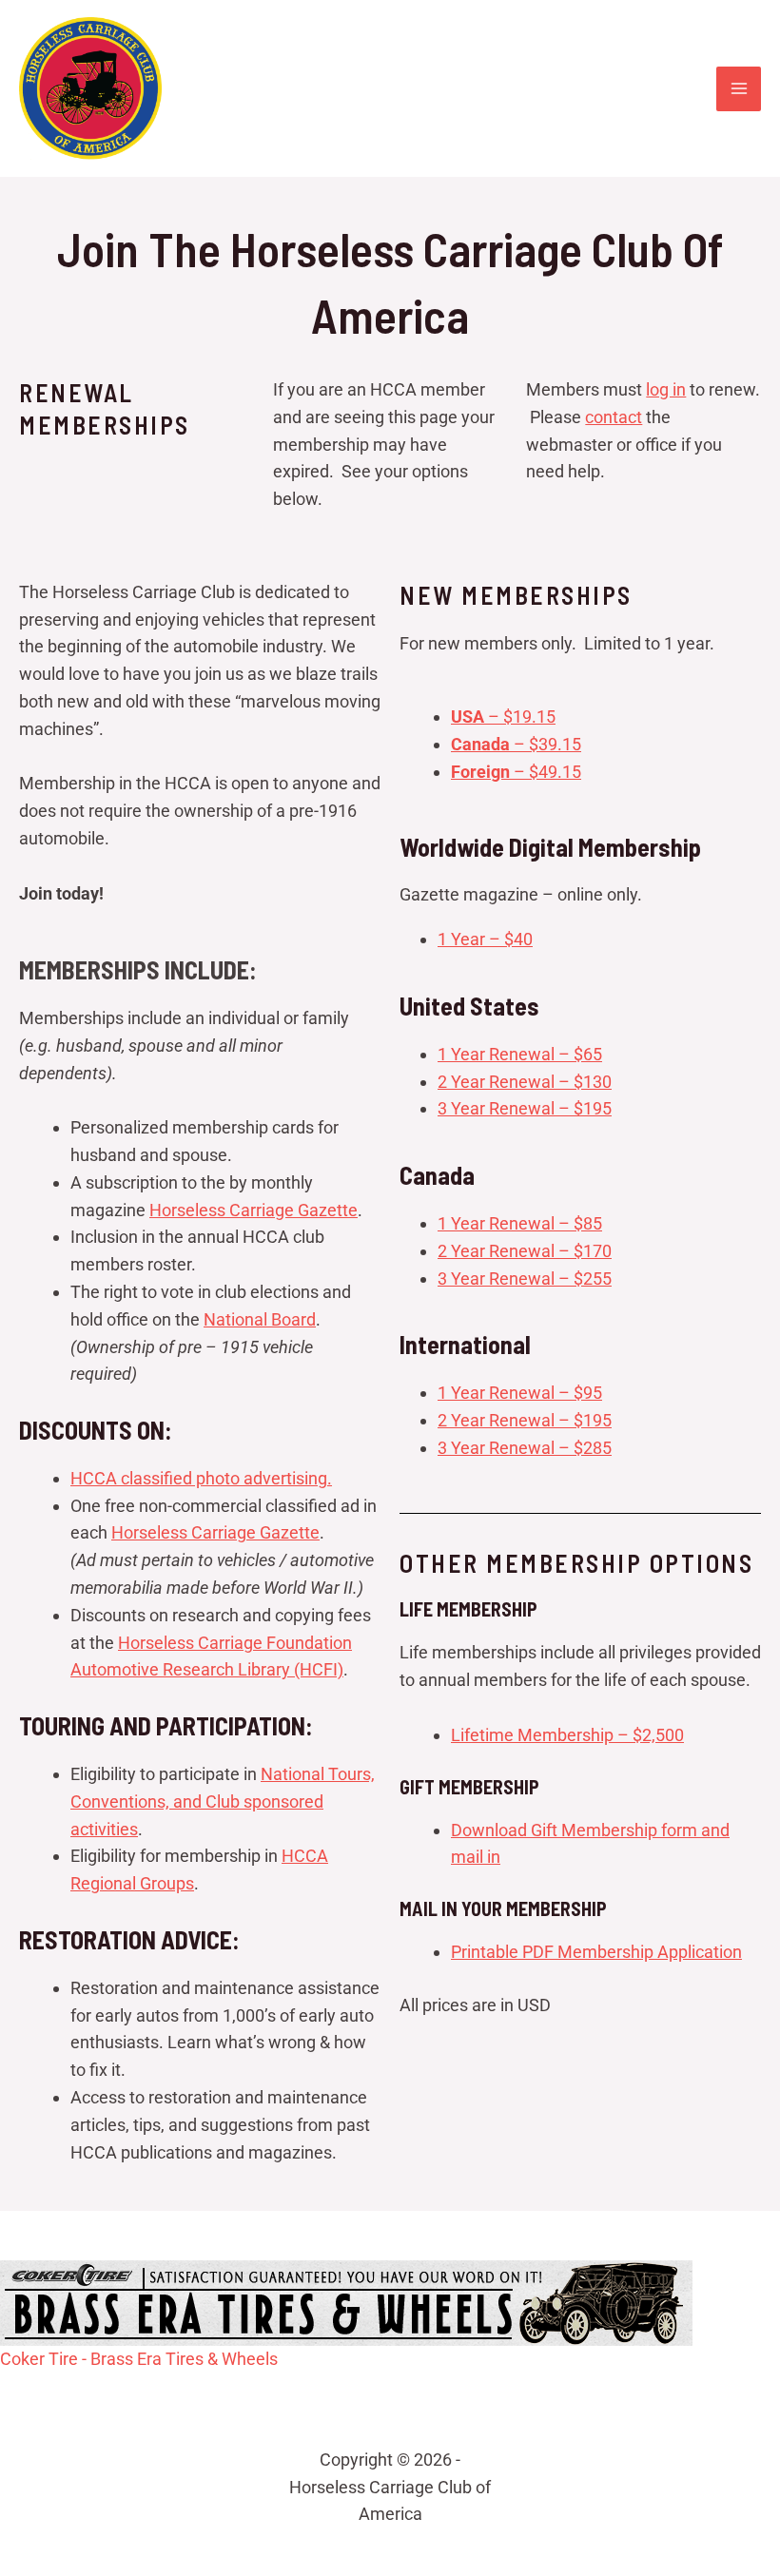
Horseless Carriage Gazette (253, 1210)
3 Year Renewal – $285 (525, 1448)
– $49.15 (516, 772)
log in (666, 389)
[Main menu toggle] (739, 89)
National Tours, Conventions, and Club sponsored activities (223, 1801)
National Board (260, 1319)
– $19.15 (503, 717)
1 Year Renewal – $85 (520, 1223)
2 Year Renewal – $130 (525, 1082)
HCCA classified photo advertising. (201, 1478)
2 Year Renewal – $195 (525, 1420)
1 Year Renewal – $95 (520, 1393)
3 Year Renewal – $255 (525, 1278)
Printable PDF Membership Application (596, 1952)
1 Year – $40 (485, 939)
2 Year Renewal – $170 (525, 1251)
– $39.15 (516, 744)
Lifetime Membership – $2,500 (567, 1735)
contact (614, 417)
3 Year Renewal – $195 (525, 1108)
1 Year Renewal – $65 (520, 1054)
